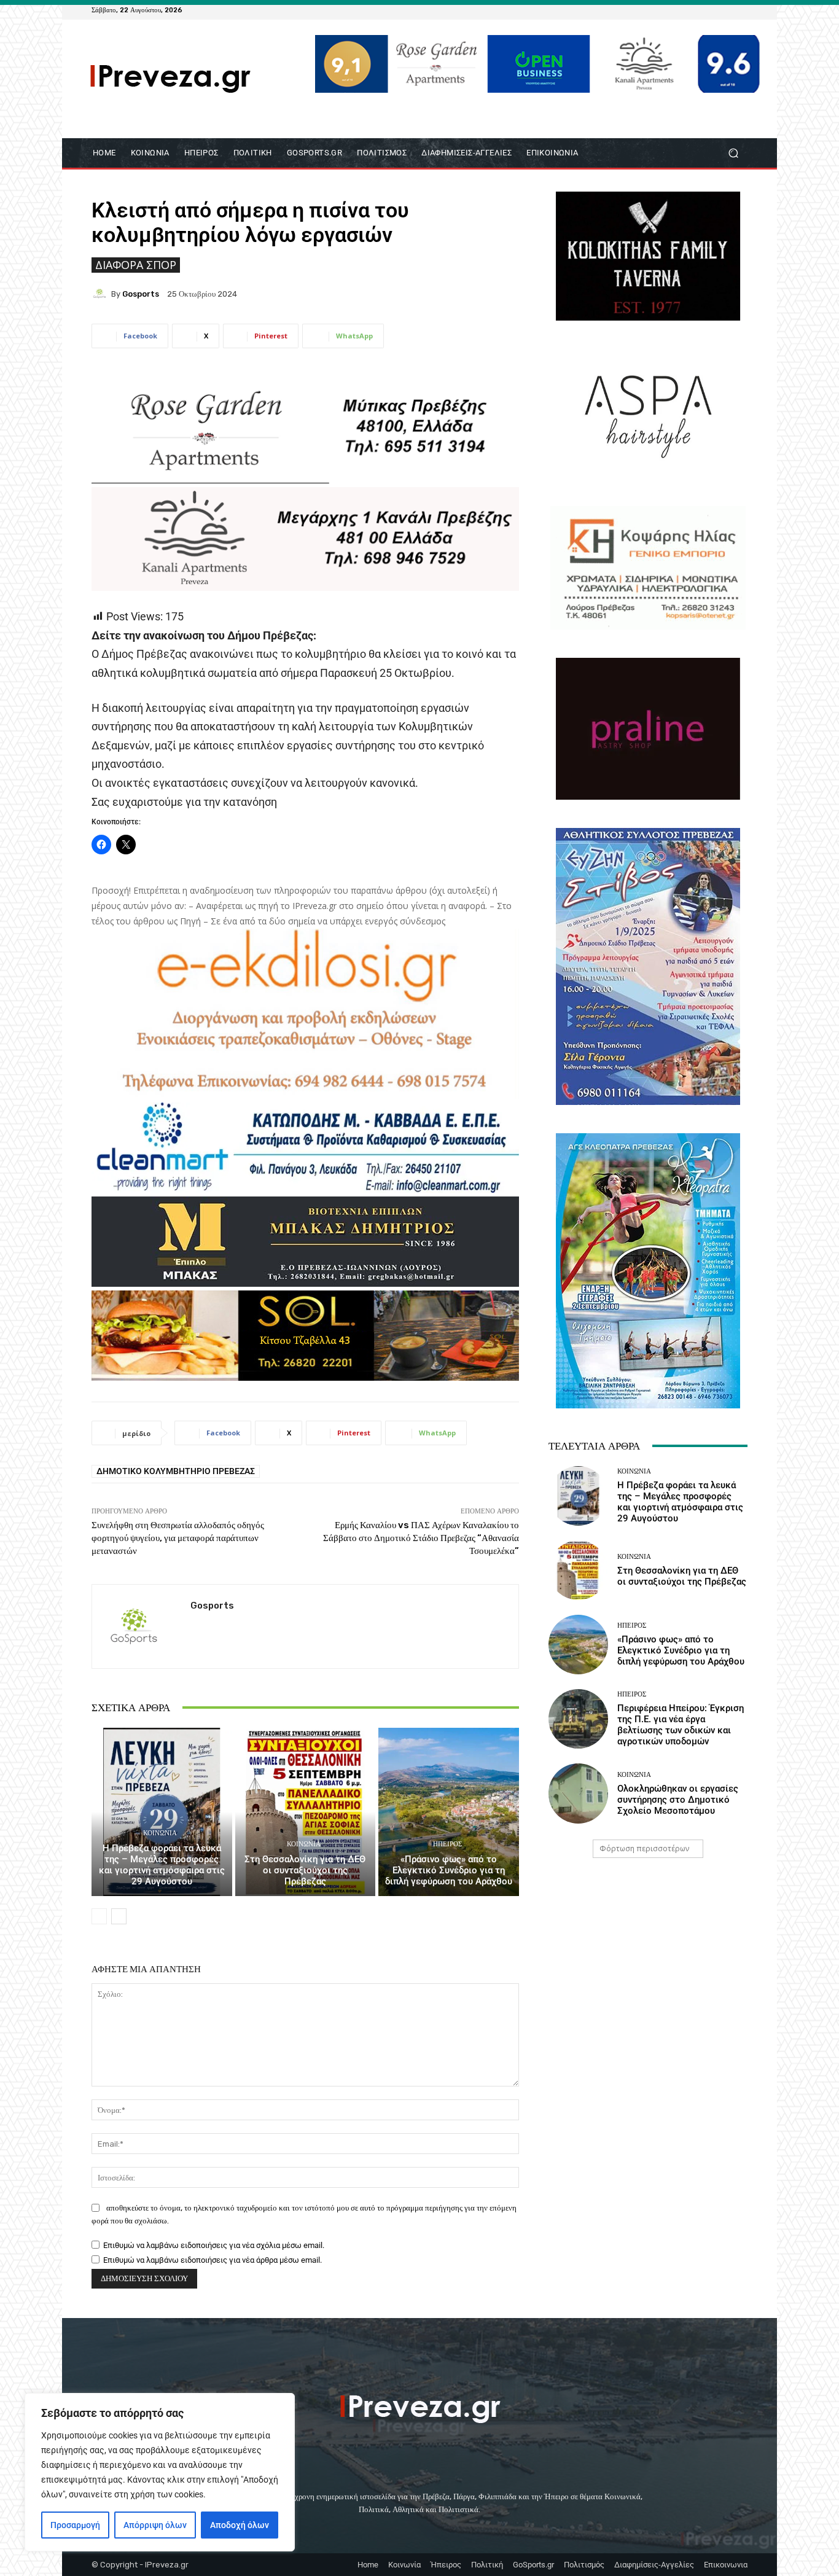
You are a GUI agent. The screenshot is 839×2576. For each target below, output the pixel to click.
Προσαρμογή (75, 2525)
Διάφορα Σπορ (136, 265)
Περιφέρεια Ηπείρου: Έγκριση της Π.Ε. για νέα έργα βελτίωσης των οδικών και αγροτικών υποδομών (681, 1725)
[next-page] (119, 1916)
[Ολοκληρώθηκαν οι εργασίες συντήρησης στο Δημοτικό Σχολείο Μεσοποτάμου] (578, 1793)
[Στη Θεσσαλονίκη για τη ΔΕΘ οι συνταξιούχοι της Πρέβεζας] (306, 1812)
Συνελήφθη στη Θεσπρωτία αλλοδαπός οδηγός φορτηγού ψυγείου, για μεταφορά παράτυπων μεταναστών (178, 1538)
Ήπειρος (447, 1844)
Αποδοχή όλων (240, 2525)
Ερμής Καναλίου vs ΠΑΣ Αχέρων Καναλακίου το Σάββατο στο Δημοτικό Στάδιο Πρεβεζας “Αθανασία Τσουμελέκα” (421, 1538)
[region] (160, 2472)
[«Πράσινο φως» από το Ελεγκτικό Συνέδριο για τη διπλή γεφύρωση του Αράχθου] (449, 1812)
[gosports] (101, 294)
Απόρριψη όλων (155, 2525)
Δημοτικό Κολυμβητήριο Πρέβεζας (176, 1471)
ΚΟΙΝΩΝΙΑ (160, 1833)
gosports (141, 294)
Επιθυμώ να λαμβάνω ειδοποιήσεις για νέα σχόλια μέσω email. (214, 2245)
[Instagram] (711, 10)
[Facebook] (681, 10)
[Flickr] (696, 10)
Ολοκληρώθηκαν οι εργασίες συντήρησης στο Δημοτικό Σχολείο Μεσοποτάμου (678, 1800)
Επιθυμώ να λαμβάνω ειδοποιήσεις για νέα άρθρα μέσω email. (213, 2260)
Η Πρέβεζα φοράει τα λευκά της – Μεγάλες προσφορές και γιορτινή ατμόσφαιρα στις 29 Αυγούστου (162, 1865)
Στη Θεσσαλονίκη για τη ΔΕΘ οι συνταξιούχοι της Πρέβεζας (305, 1870)
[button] (733, 153)
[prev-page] (99, 1916)
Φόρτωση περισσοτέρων (644, 1848)
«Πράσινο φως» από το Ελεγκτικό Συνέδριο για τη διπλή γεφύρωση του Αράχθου (449, 1870)
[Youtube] (740, 10)
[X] (725, 10)
